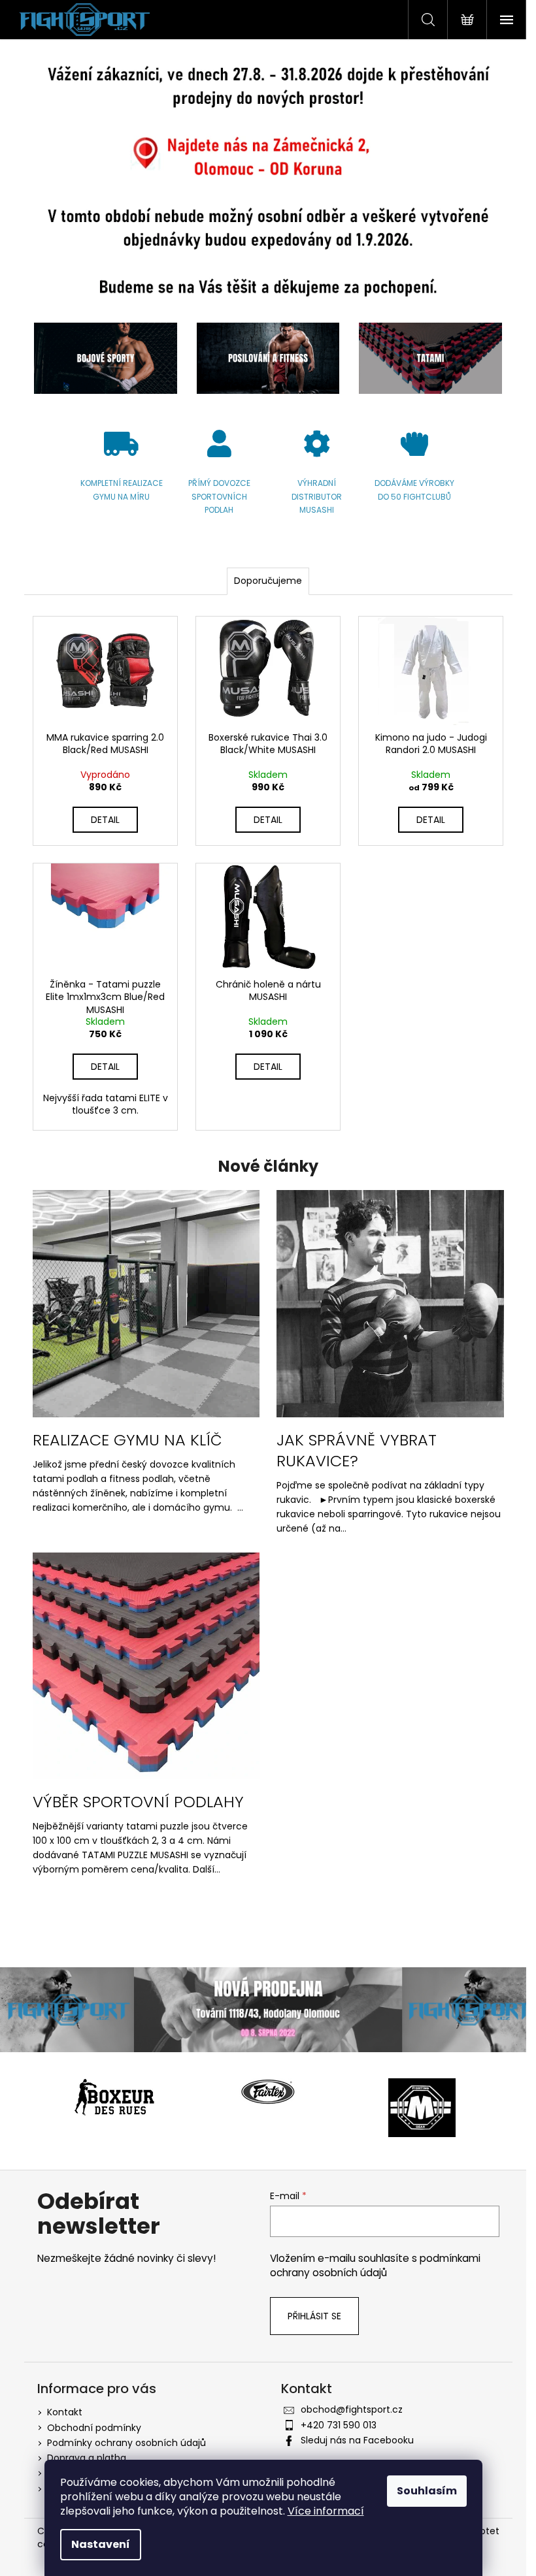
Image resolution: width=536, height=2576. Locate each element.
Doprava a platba (87, 2458)
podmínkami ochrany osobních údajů (375, 2265)
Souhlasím (427, 2491)
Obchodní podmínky (94, 2428)
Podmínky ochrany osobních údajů (126, 2443)
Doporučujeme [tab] (268, 581)
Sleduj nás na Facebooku (357, 2440)
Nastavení (101, 2544)
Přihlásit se (314, 2316)
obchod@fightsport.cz (352, 2409)
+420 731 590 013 (339, 2425)
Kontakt (65, 2412)
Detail (105, 820)
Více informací (326, 2511)
